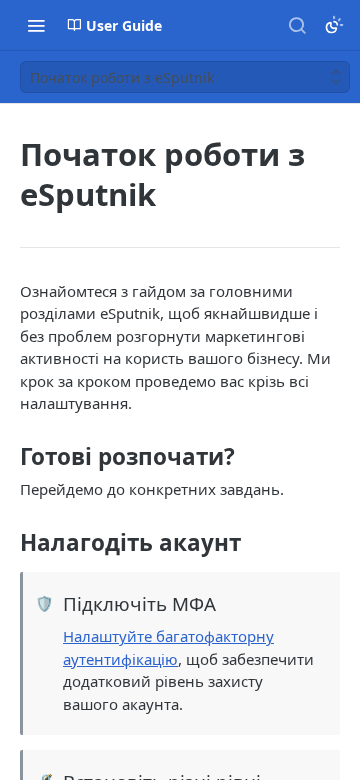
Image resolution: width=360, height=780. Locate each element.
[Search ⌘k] (297, 25)
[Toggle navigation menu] (36, 25)
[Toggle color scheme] (334, 25)
